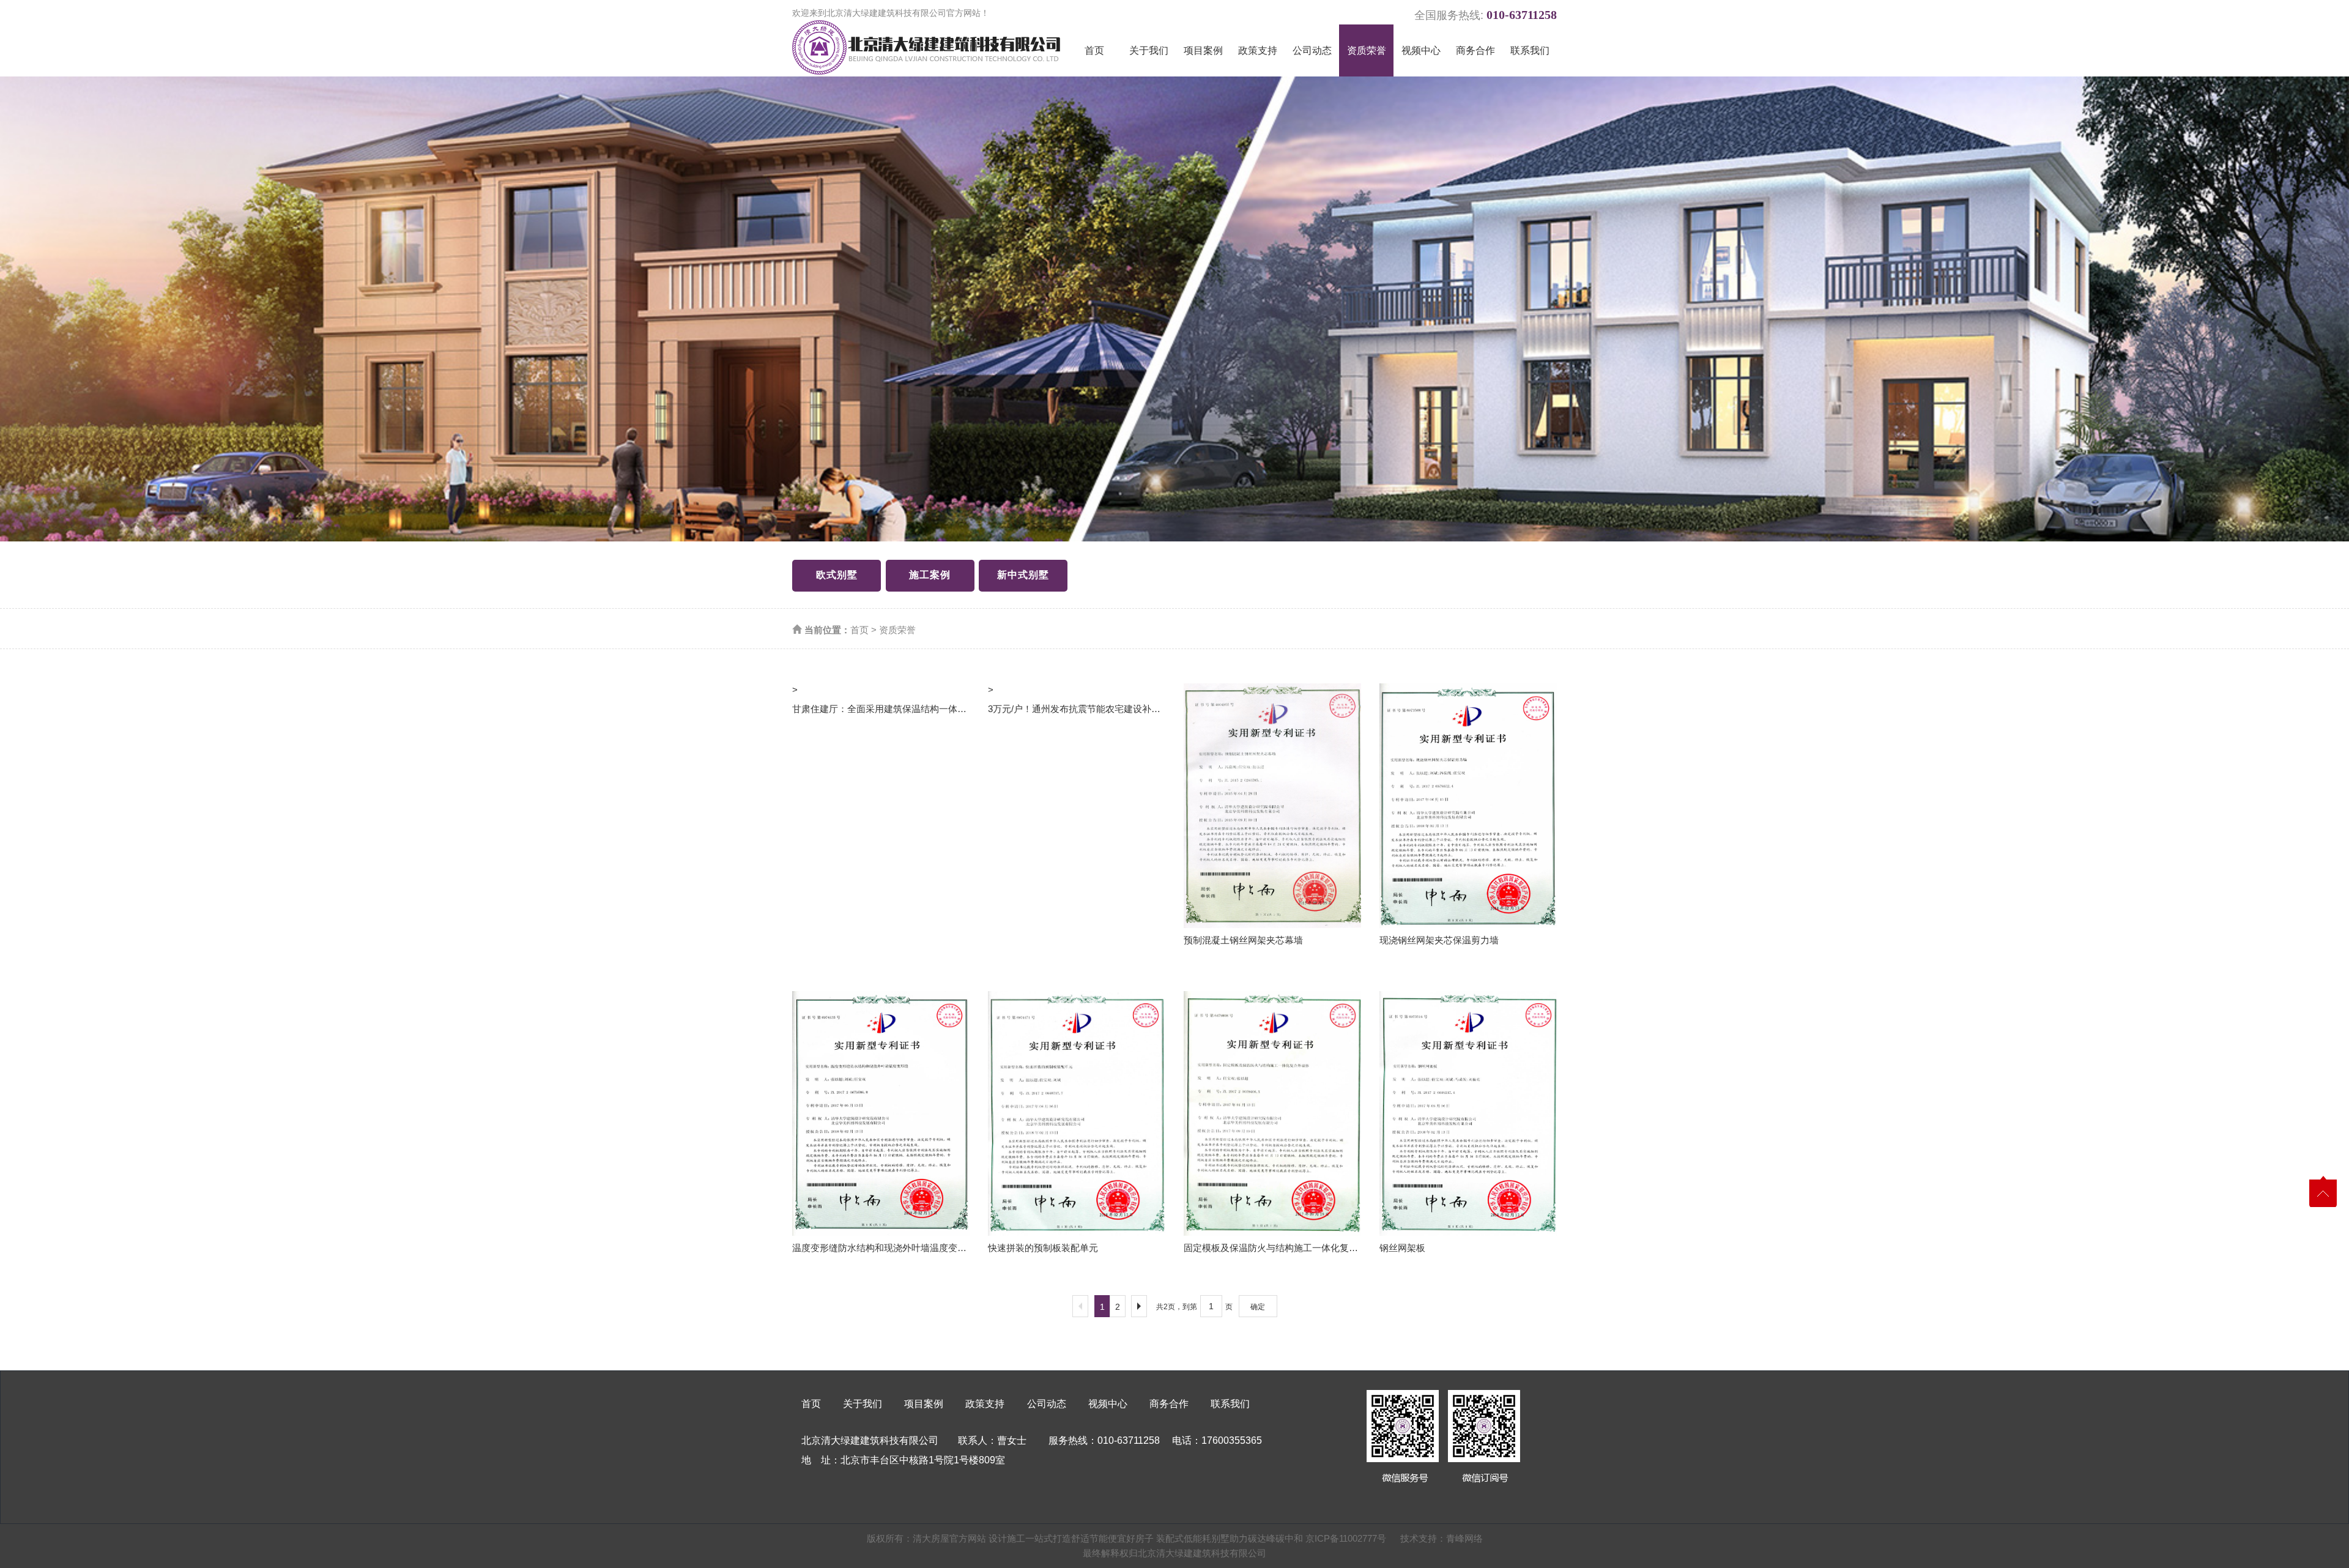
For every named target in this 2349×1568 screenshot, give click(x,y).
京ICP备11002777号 (1346, 1538)
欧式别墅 (837, 575)
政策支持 (1258, 50)
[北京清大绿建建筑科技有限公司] (926, 47)
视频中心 (1421, 50)
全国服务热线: (1486, 13)
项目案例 (1203, 50)
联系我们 (1530, 50)
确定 (1258, 1307)
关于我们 (1149, 50)
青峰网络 (1464, 1538)
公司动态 (1312, 50)
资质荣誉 (1367, 50)
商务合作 (1475, 50)
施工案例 (930, 575)
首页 (1094, 50)
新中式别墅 (1023, 575)
